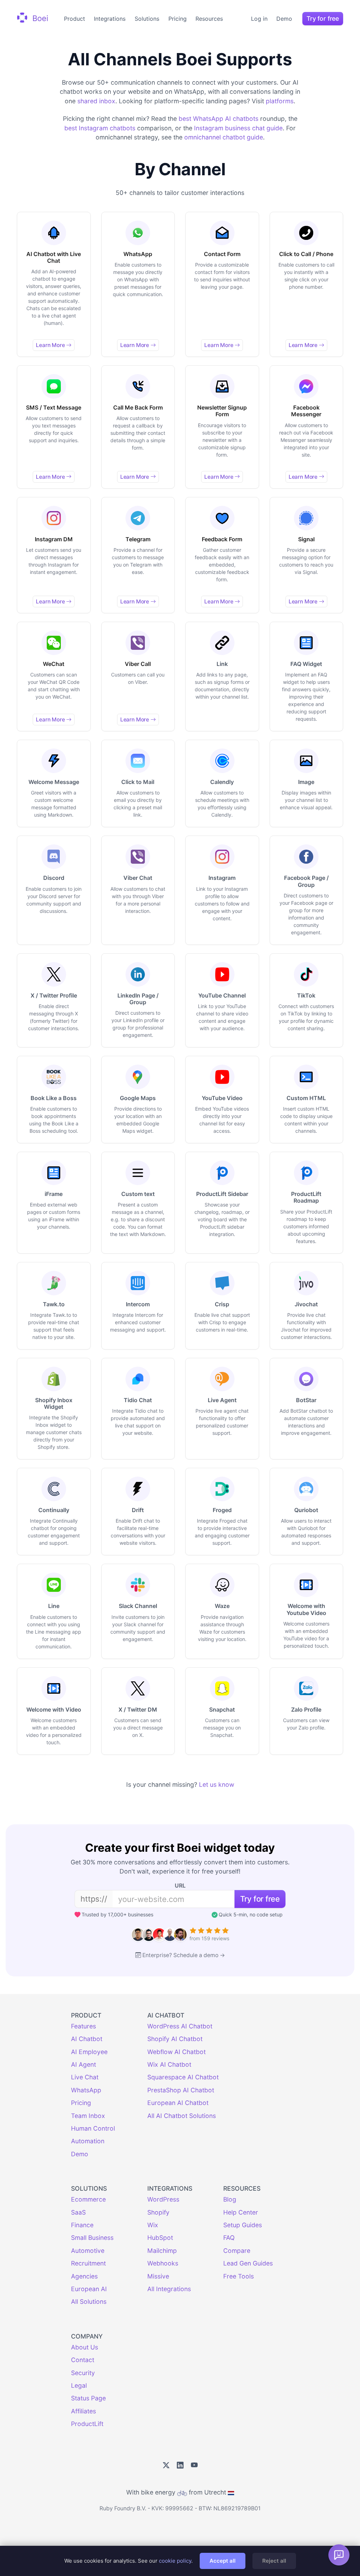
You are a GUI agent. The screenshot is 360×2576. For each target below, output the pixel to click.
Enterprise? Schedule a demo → (184, 1955)
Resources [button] (209, 19)
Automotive (88, 2251)
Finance (82, 2225)
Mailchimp (162, 2251)
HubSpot (160, 2238)
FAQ (229, 2238)
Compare (237, 2251)
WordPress (163, 2199)
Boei (39, 18)
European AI (89, 2289)
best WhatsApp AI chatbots (218, 119)
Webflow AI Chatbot (176, 2052)
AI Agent (83, 2064)
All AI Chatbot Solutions (182, 2116)
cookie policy (175, 2561)
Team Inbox (88, 2116)
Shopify (158, 2212)
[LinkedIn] (180, 2466)
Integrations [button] (110, 19)
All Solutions (89, 2302)
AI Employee (89, 2052)
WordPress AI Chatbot (180, 2026)
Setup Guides (243, 2225)
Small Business (92, 2238)
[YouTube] (194, 2466)
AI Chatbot (87, 2039)
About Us (85, 2347)
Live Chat (85, 2077)
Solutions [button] (147, 19)
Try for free (323, 18)
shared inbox (96, 101)
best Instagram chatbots (100, 128)
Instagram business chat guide (238, 128)
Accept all (223, 2561)
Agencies (84, 2276)
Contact (83, 2360)
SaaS (78, 2212)
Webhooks (163, 2263)
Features (83, 2026)
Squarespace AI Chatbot (183, 2077)
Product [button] (75, 19)
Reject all (274, 2561)
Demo (284, 19)
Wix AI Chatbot (169, 2064)
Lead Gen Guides (248, 2263)
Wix (153, 2225)
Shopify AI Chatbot (175, 2039)
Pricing (178, 19)
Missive (158, 2276)
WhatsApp (86, 2090)
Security (83, 2373)
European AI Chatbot (178, 2103)
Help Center (241, 2212)
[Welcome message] (339, 2555)
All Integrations (169, 2289)
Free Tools (239, 2276)
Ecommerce (88, 2199)
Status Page (88, 2398)
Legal (79, 2385)
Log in (259, 19)
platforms (280, 101)
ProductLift (87, 2424)
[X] (166, 2466)
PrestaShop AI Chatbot (181, 2090)
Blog (230, 2199)
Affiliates (83, 2411)
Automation (88, 2141)
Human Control (93, 2128)
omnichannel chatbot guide (224, 137)
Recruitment (88, 2263)
